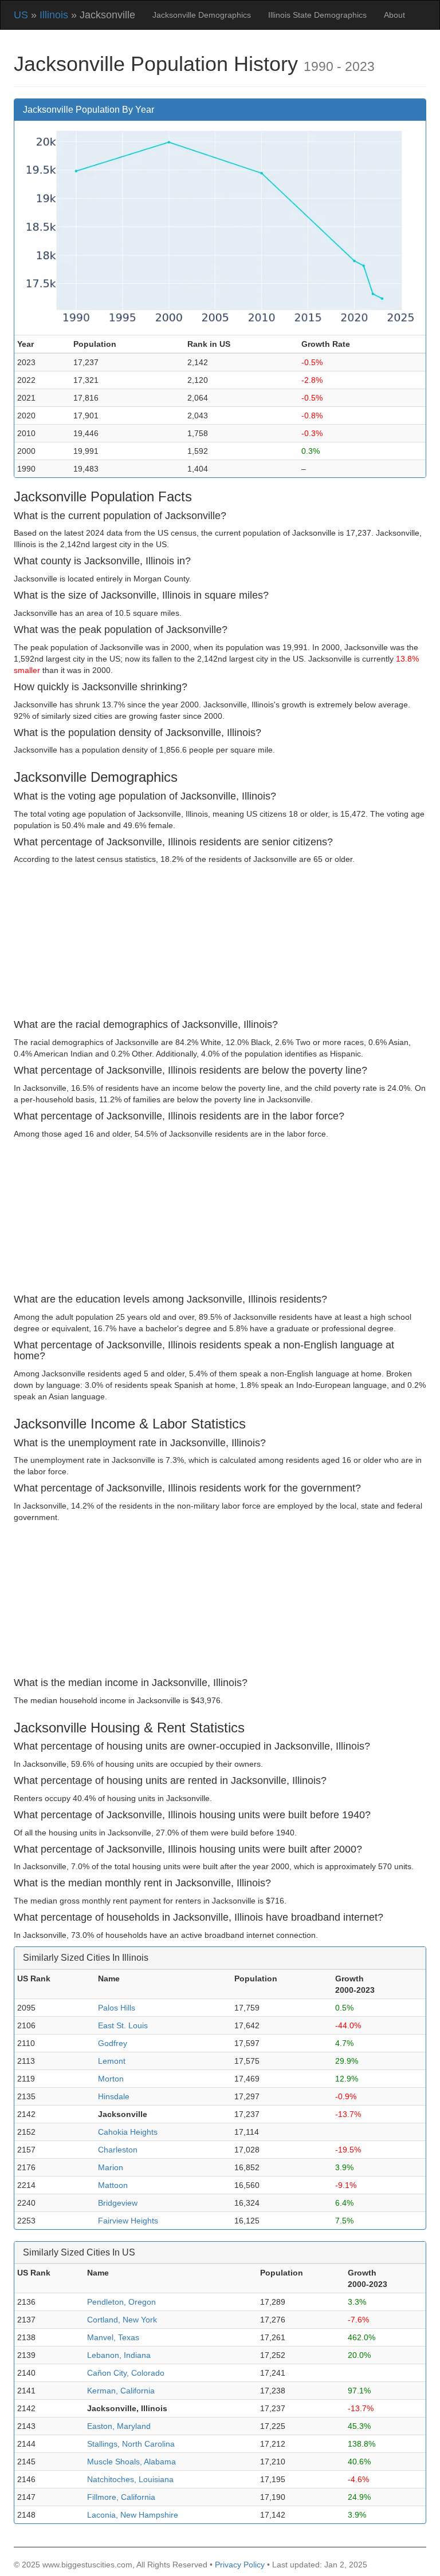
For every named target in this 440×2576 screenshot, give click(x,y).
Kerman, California (121, 2391)
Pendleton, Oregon (121, 2302)
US (21, 15)
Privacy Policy (240, 2565)
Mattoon (113, 2185)
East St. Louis (123, 2025)
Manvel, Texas (113, 2337)
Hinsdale (114, 2096)
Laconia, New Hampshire (133, 2515)
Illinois (54, 15)
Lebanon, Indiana (119, 2355)
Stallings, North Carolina (131, 2444)
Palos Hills (117, 2008)
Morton (111, 2079)
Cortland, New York (122, 2320)
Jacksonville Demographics (202, 15)
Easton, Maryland (119, 2426)
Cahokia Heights (128, 2132)
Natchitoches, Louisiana (130, 2479)
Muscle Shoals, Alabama (131, 2462)
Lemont (112, 2061)
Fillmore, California (121, 2497)
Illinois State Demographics (317, 15)
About (394, 15)
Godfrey (113, 2043)
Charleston (118, 2150)
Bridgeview (118, 2203)
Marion (111, 2167)
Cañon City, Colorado (126, 2373)
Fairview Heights (128, 2221)
